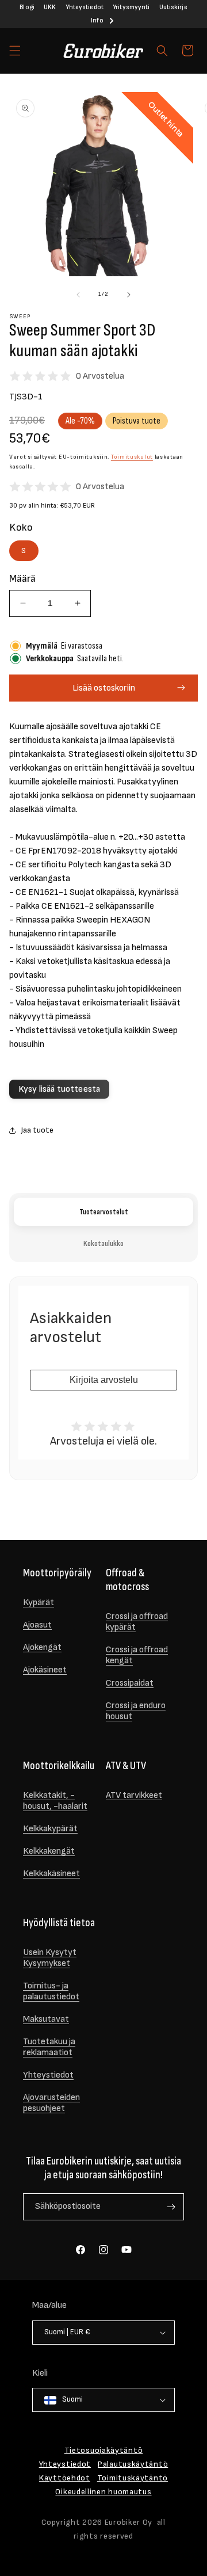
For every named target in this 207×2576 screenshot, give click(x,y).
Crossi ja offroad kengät (137, 1655)
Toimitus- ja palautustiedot (51, 1991)
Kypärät (39, 1603)
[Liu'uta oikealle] (129, 295)
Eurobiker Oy (129, 2522)
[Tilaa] (171, 2207)
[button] (15, 51)
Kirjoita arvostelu (104, 1380)
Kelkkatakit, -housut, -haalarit (55, 1801)
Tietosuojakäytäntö (104, 2450)
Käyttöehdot (65, 2478)
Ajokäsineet (45, 1670)
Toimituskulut (132, 457)
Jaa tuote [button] (37, 1130)
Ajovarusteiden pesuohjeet (51, 2103)
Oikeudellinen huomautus (103, 2492)
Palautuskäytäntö (133, 2464)
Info (97, 20)
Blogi (27, 7)
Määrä (22, 579)
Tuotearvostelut (104, 1212)
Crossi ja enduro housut (136, 1711)
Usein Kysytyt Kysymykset (50, 1958)
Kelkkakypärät (50, 1829)
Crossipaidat (130, 1683)
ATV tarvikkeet (134, 1795)
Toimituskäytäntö (133, 2478)
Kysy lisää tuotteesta (59, 1089)
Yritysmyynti (131, 7)
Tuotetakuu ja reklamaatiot (49, 2047)
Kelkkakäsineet (51, 1874)
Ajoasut (37, 1625)
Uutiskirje (173, 7)
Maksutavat (46, 2019)
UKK (50, 7)
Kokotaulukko (103, 1243)
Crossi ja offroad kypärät (137, 1622)
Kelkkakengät (49, 1851)
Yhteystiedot (85, 7)
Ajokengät (42, 1647)
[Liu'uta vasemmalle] (78, 295)
